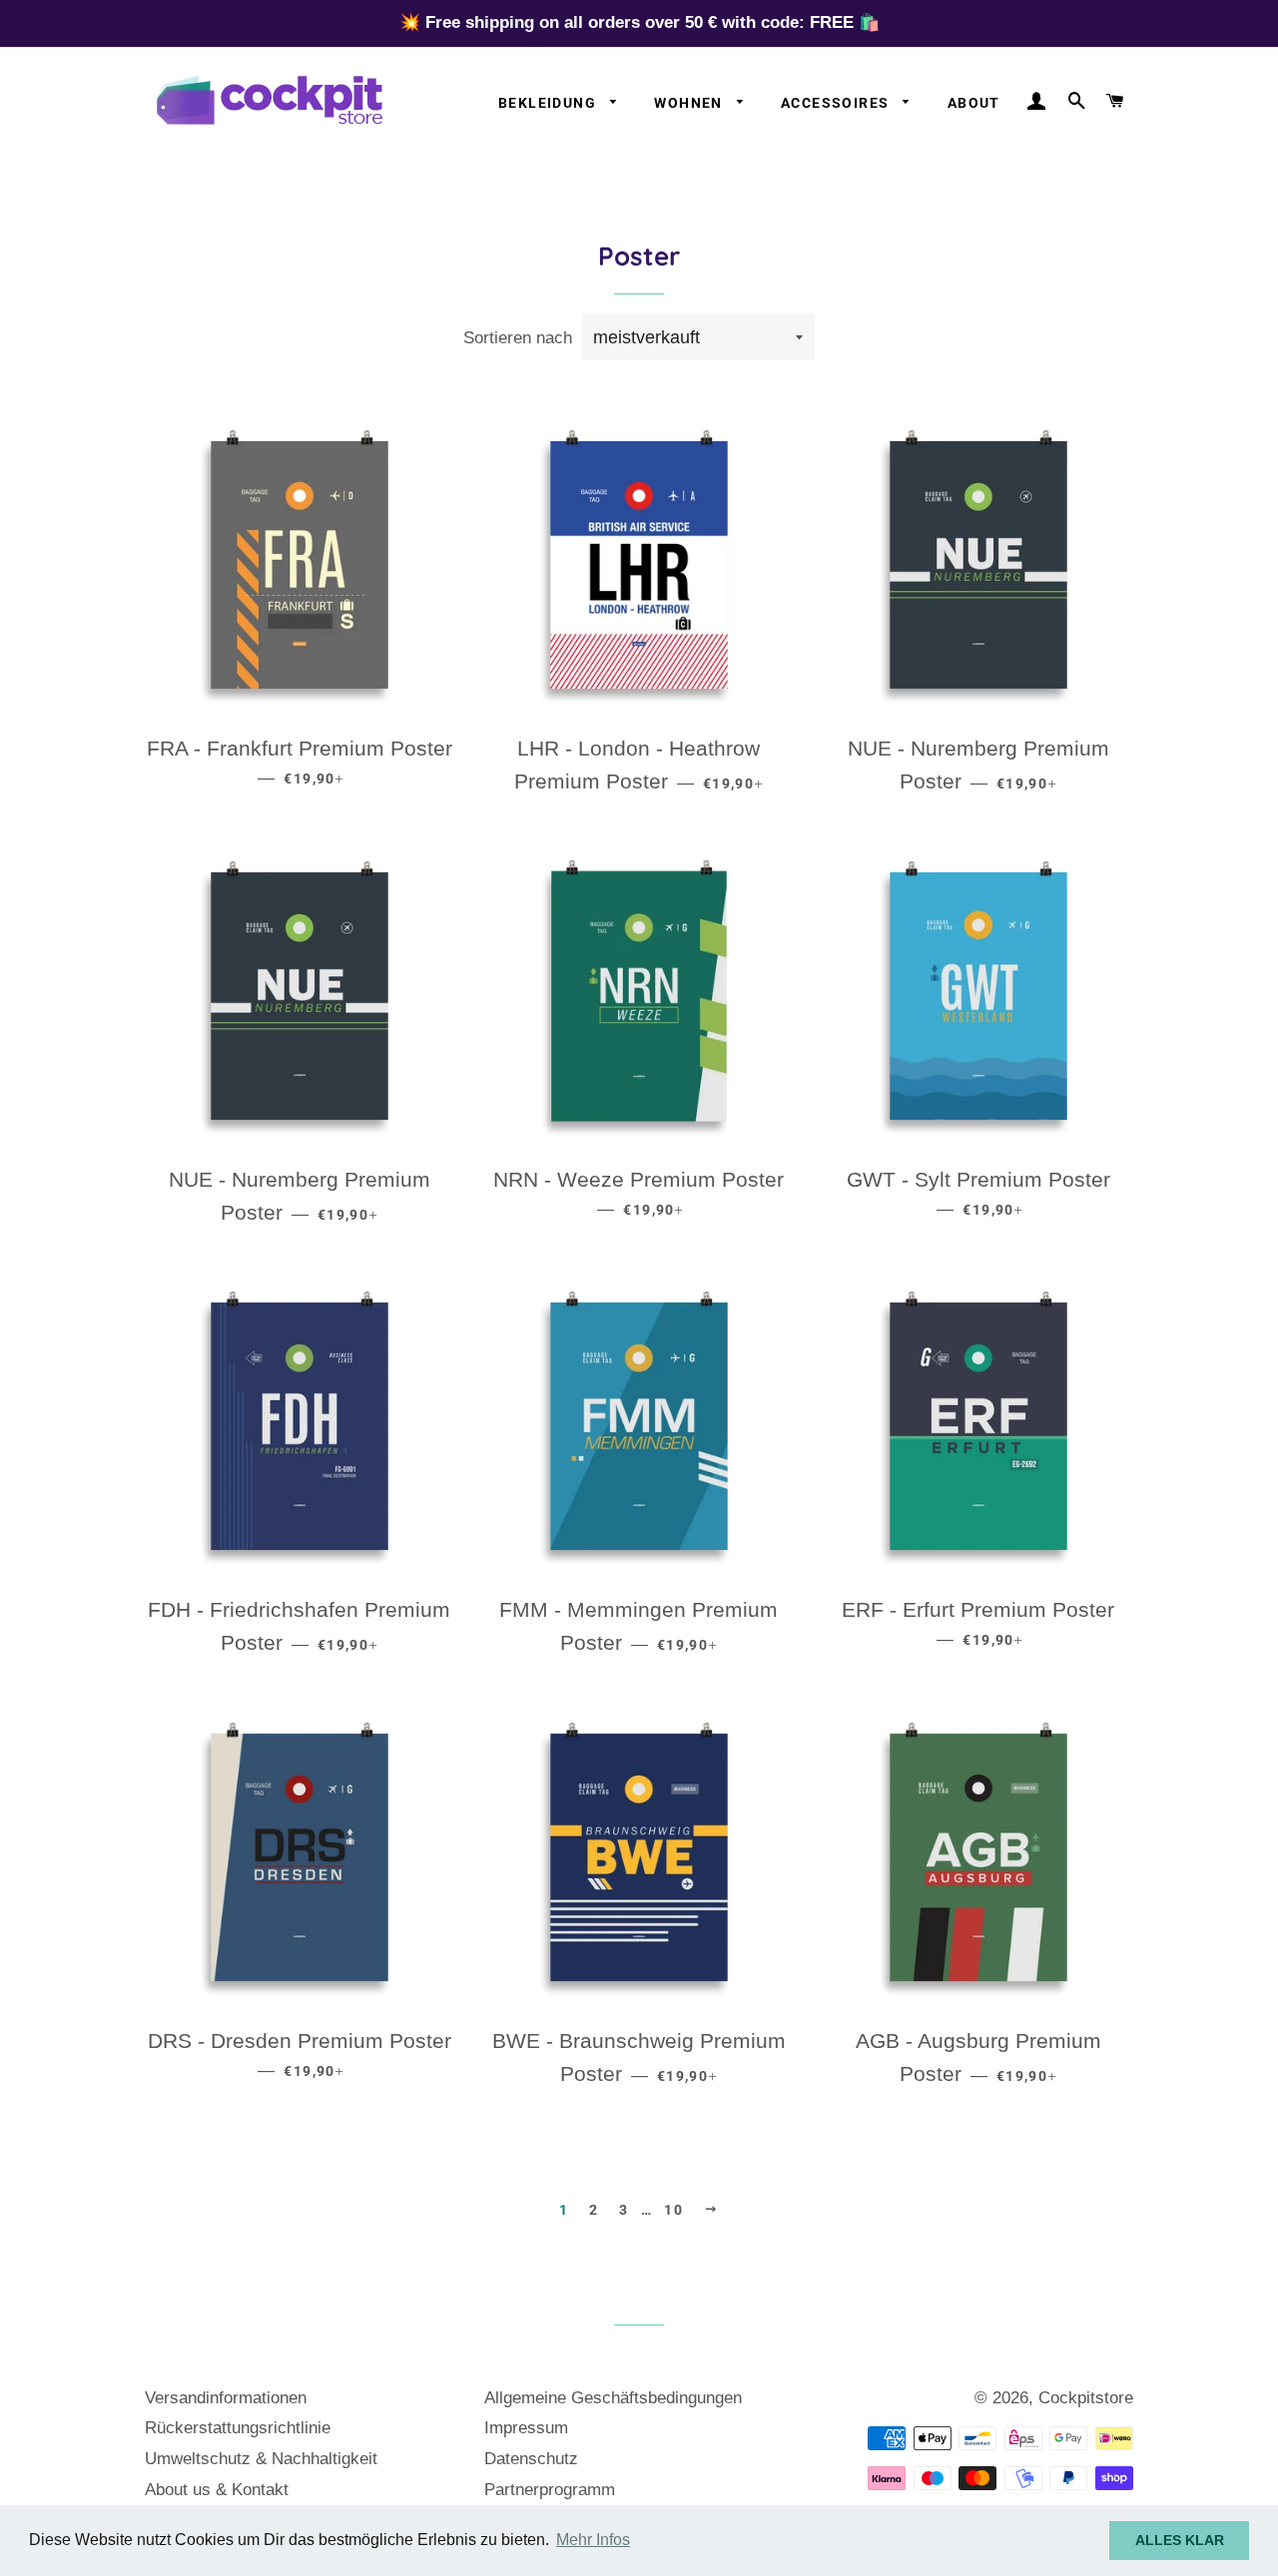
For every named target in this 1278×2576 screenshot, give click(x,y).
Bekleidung (549, 103)
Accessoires (837, 103)
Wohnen (690, 103)
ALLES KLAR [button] (1180, 2540)
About (974, 103)
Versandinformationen (226, 2398)
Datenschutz (531, 2459)
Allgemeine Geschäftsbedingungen (613, 2398)
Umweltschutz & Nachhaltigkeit (261, 2459)
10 (673, 2210)
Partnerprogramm (550, 2490)
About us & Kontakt (217, 2490)
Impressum (526, 2428)
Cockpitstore (1086, 2398)
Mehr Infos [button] (593, 2540)
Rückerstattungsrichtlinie (238, 2428)
